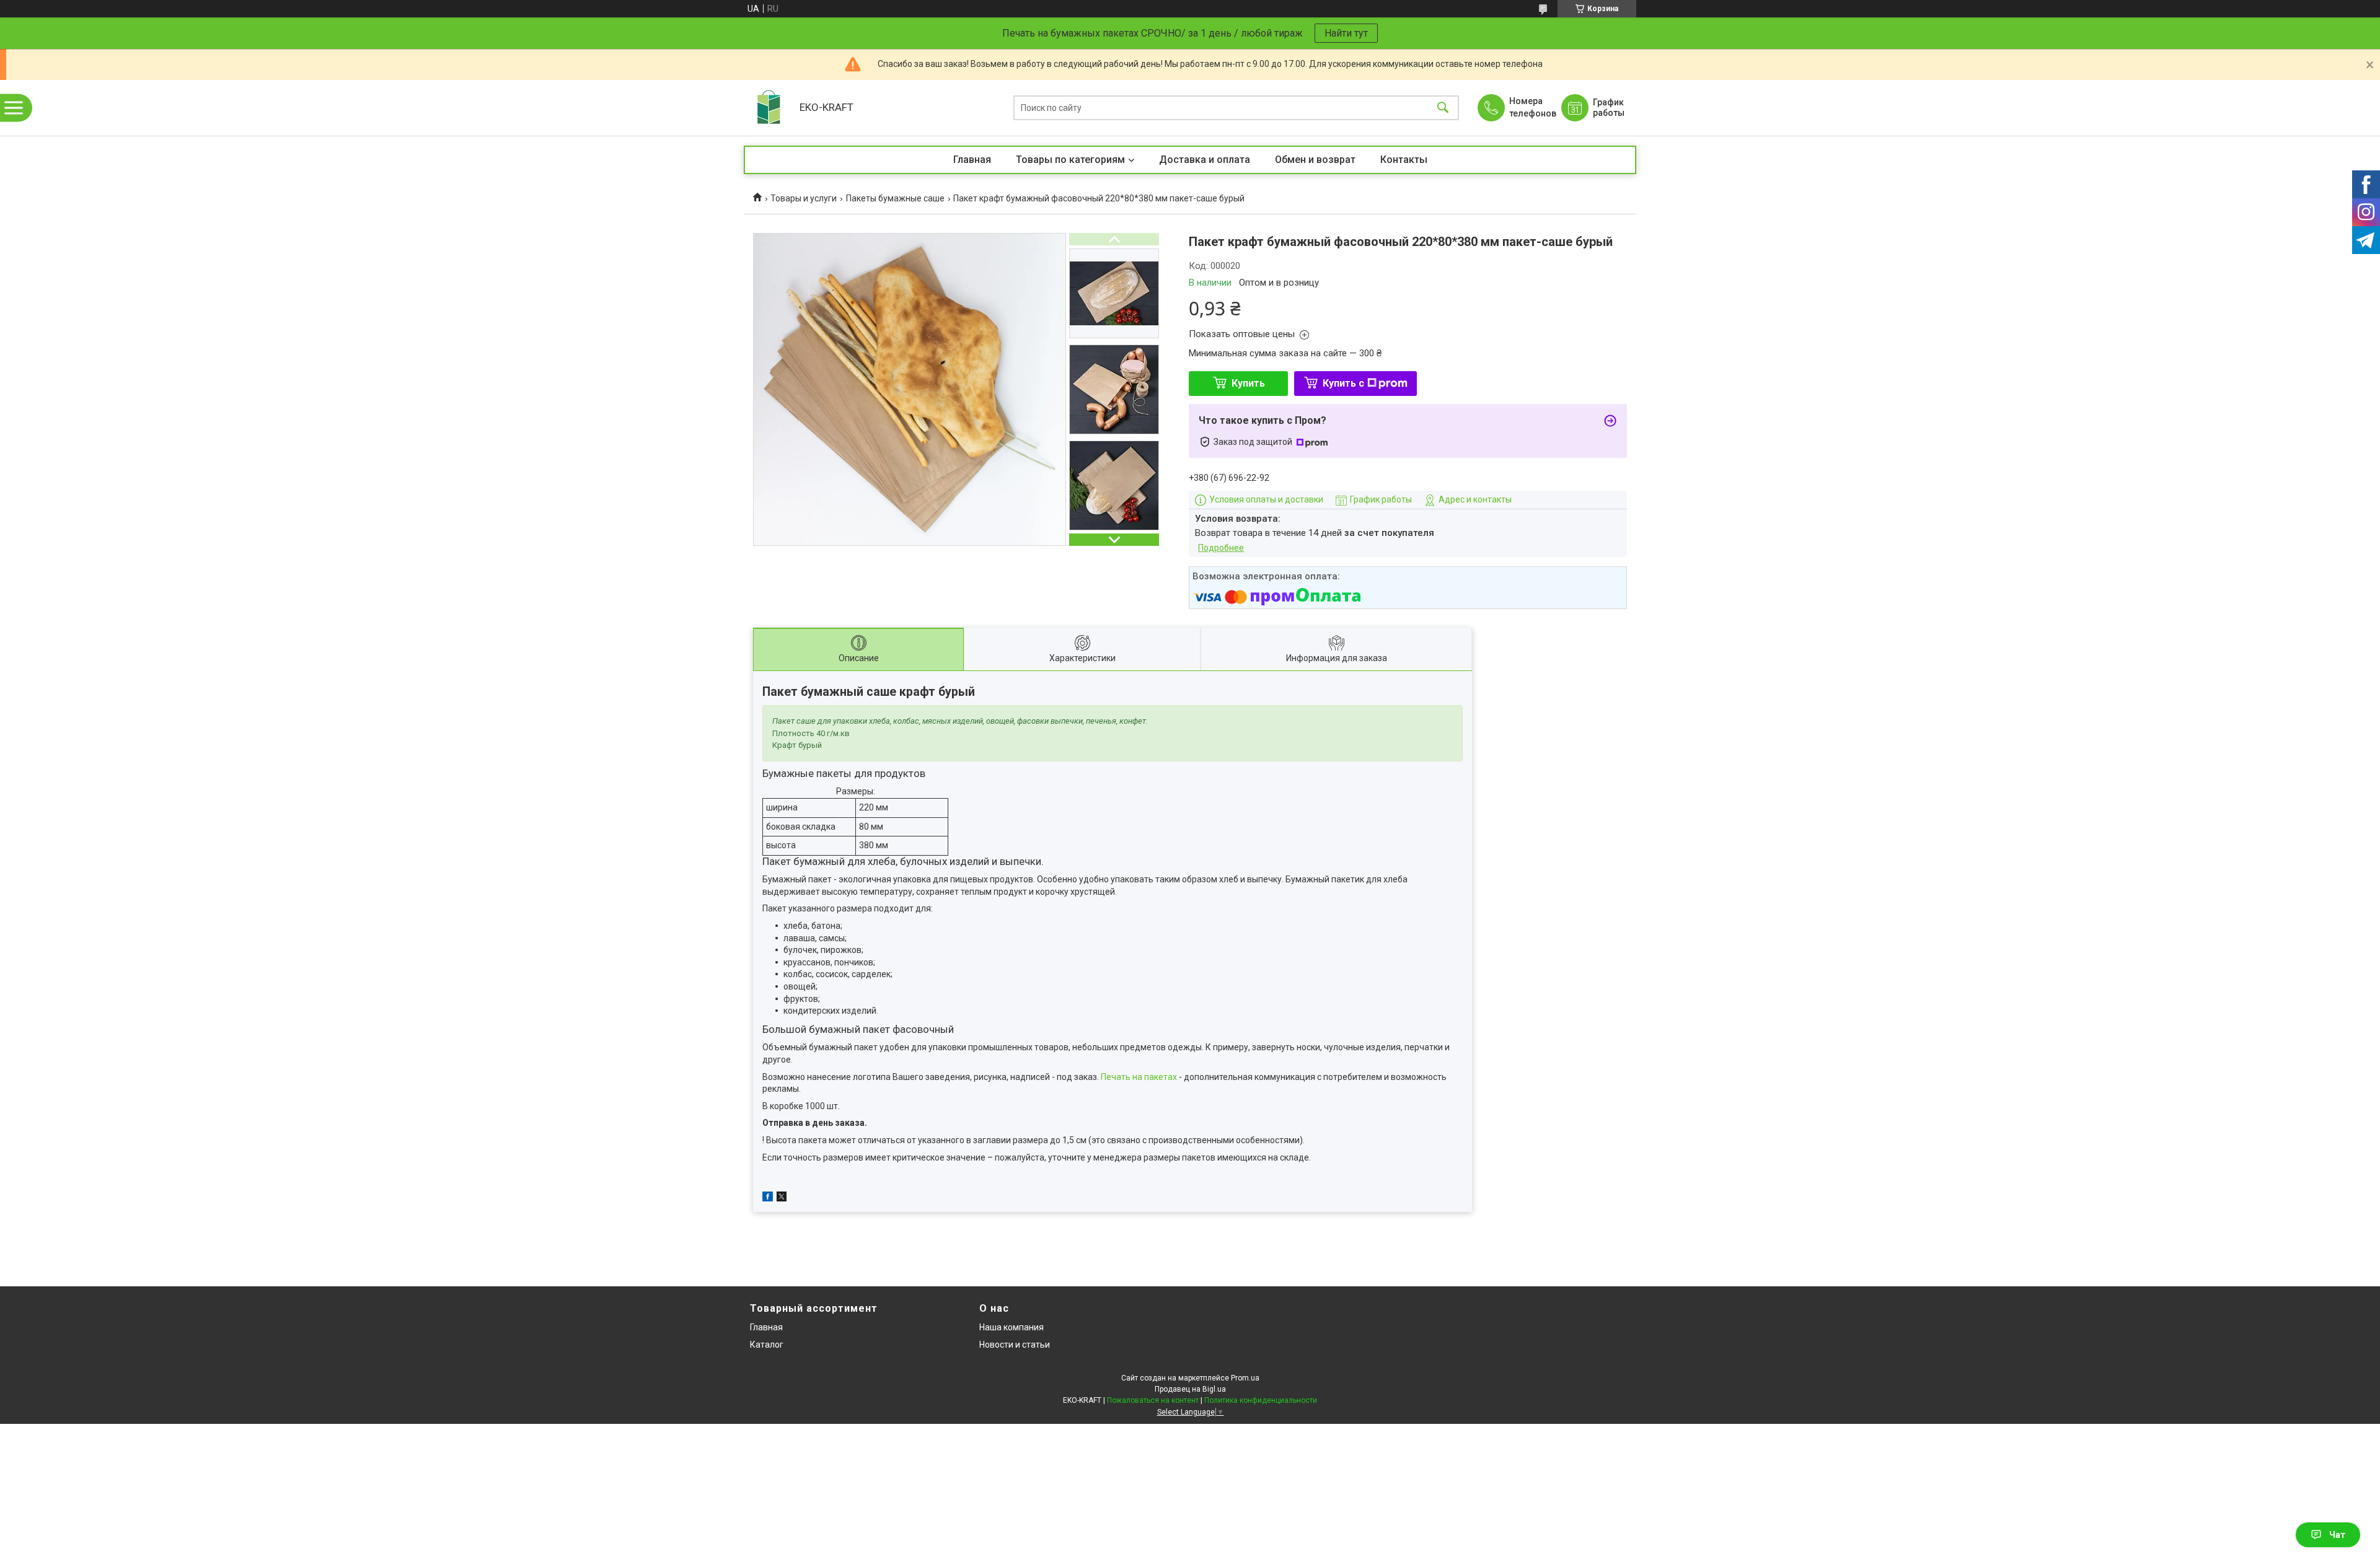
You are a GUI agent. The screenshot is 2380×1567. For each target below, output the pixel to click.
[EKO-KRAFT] (769, 108)
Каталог (767, 1345)
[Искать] (1443, 108)
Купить (1248, 383)
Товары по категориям (1070, 160)
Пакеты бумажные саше (895, 198)
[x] (782, 1198)
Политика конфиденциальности (1261, 1400)
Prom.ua (1245, 1378)
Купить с (1343, 383)
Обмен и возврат (1315, 160)
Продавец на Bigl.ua (1190, 1389)
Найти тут (1346, 33)
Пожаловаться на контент (1153, 1400)
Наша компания (1011, 1327)
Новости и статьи (1015, 1345)
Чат (2337, 1535)
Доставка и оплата (1205, 160)
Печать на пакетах (1139, 1077)
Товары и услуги (804, 198)
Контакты (1404, 160)
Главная (972, 160)
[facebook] (768, 1198)
